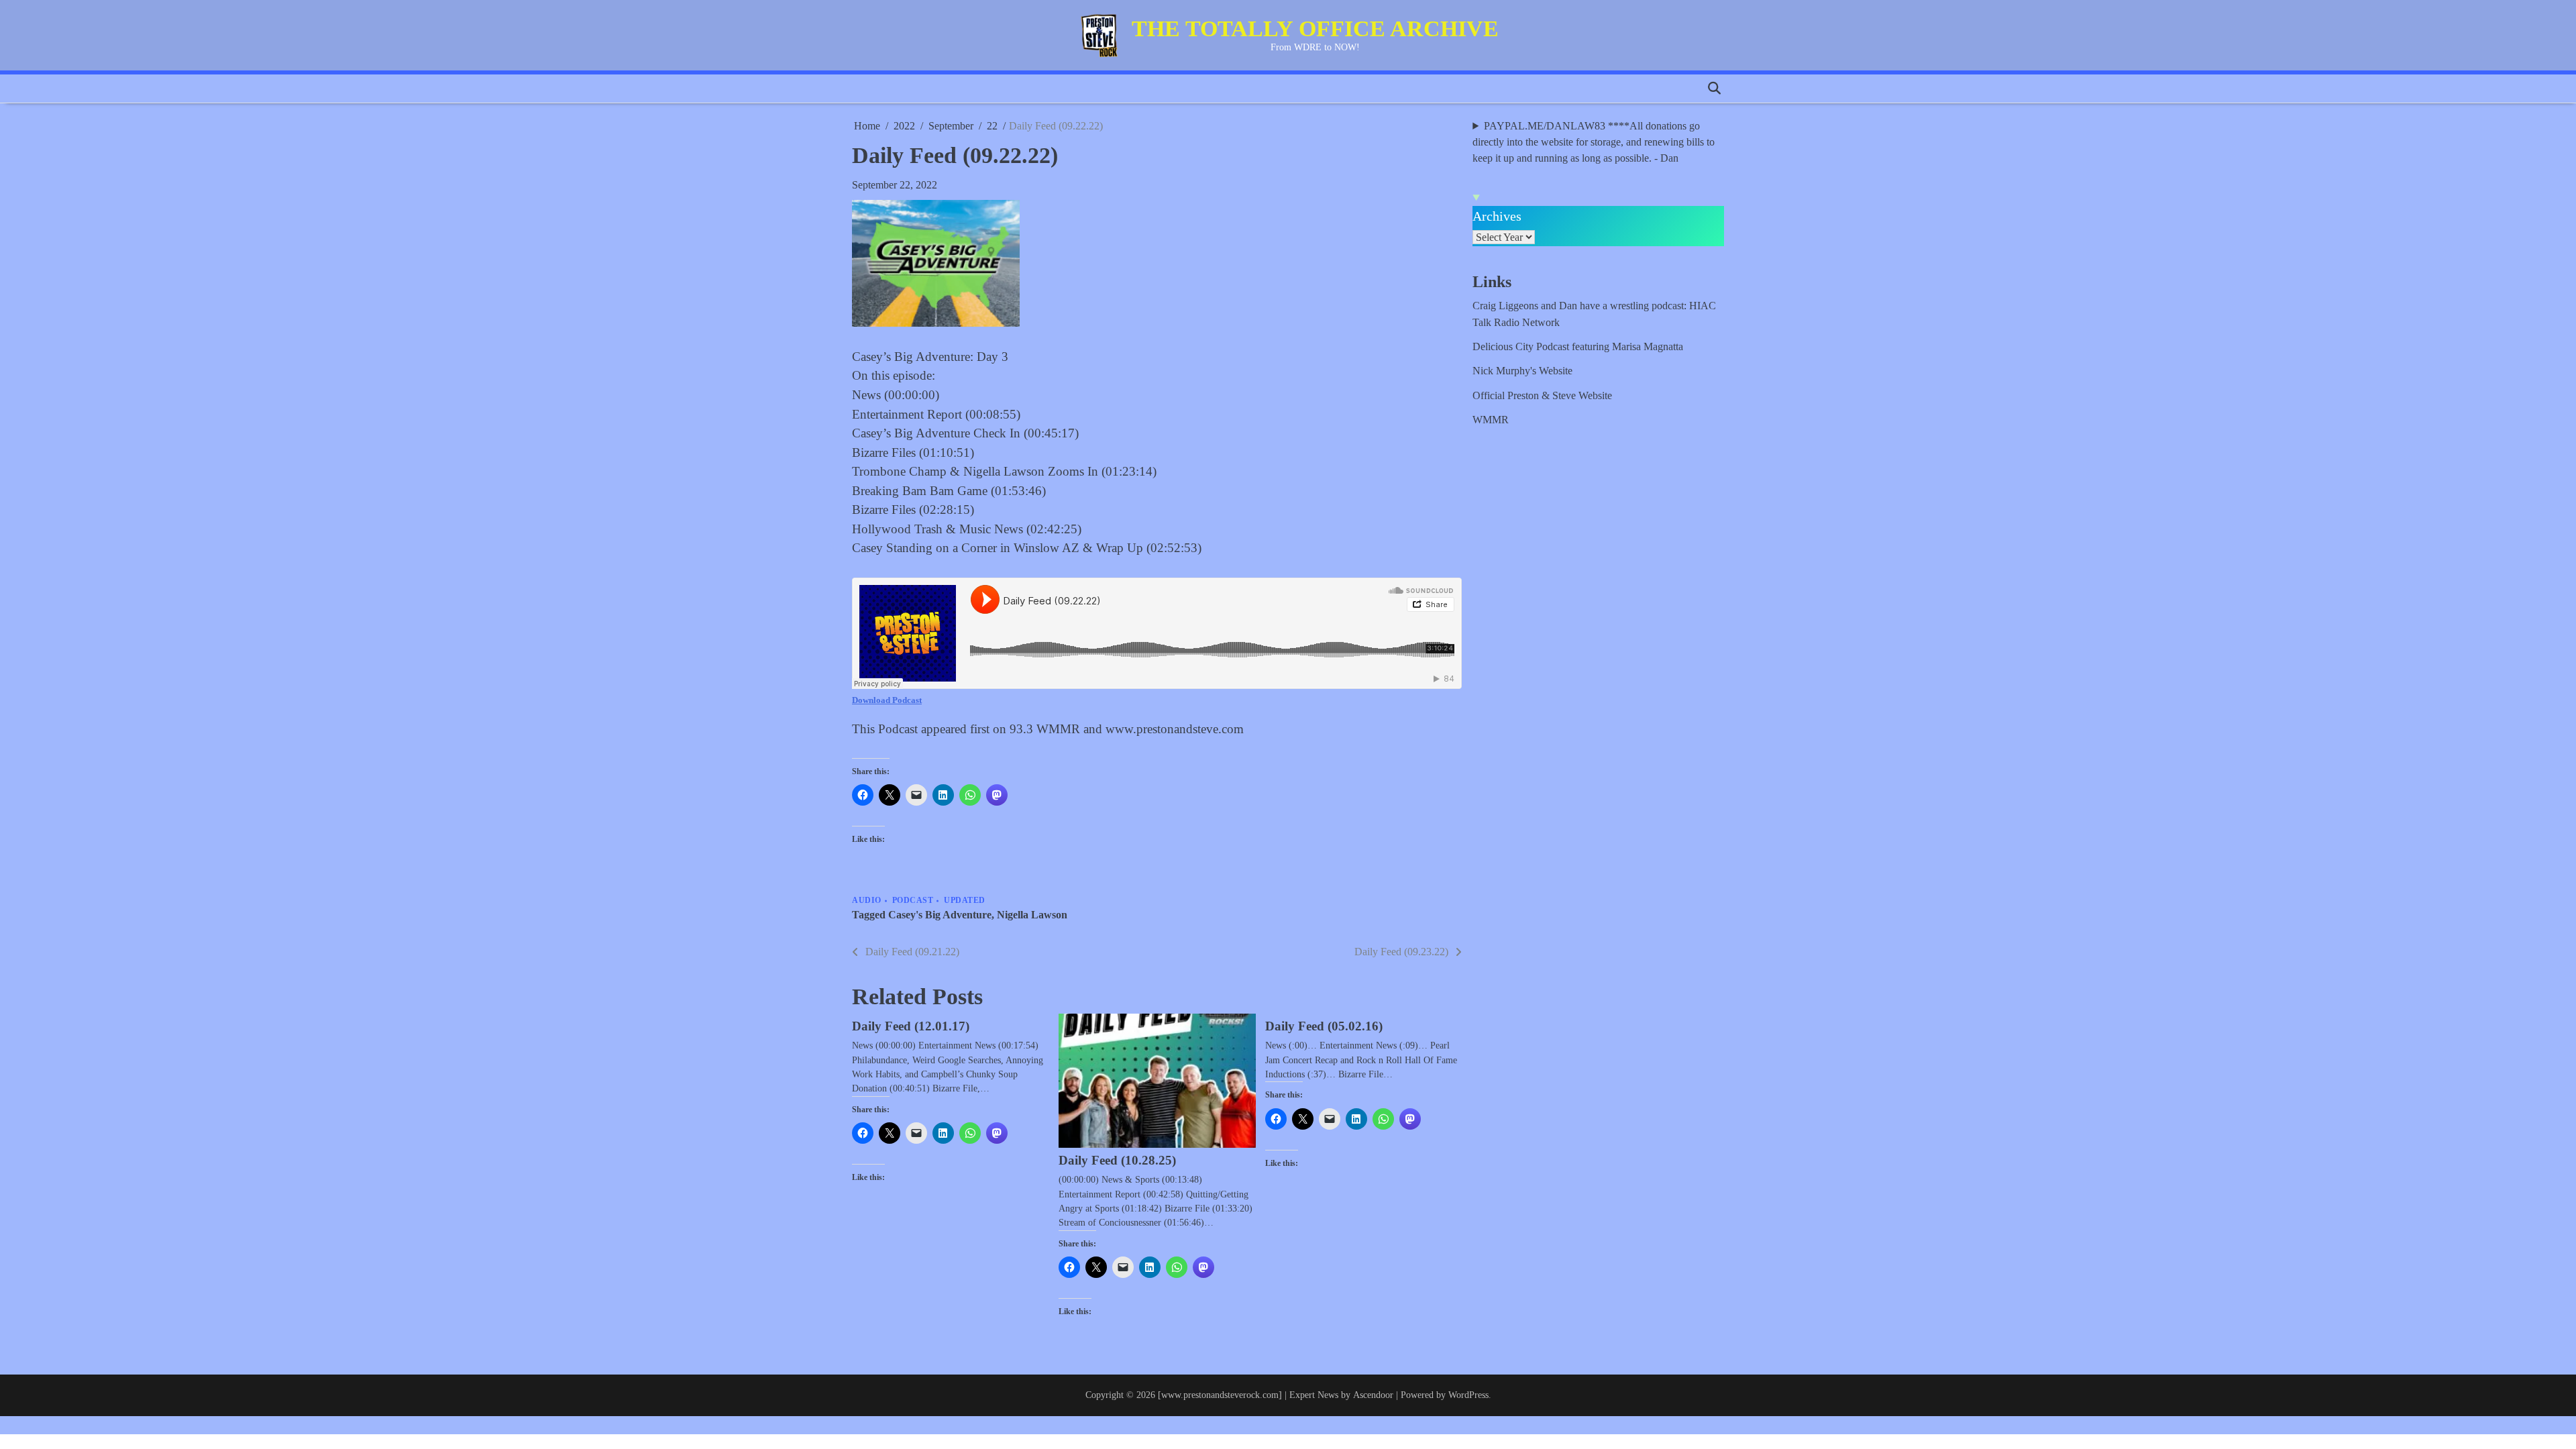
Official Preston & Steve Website (1542, 396)
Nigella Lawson (1032, 915)
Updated (965, 901)
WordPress (1468, 1395)
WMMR (1491, 420)
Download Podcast (887, 700)
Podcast (913, 901)
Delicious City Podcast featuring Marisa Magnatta (1578, 347)
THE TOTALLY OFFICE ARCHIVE (1315, 29)
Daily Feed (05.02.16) (1324, 1026)
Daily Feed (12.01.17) (911, 1026)
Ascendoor (1373, 1395)
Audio (867, 901)
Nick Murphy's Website (1522, 371)
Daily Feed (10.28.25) (1117, 1160)
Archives (1497, 216)
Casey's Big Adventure (940, 915)
